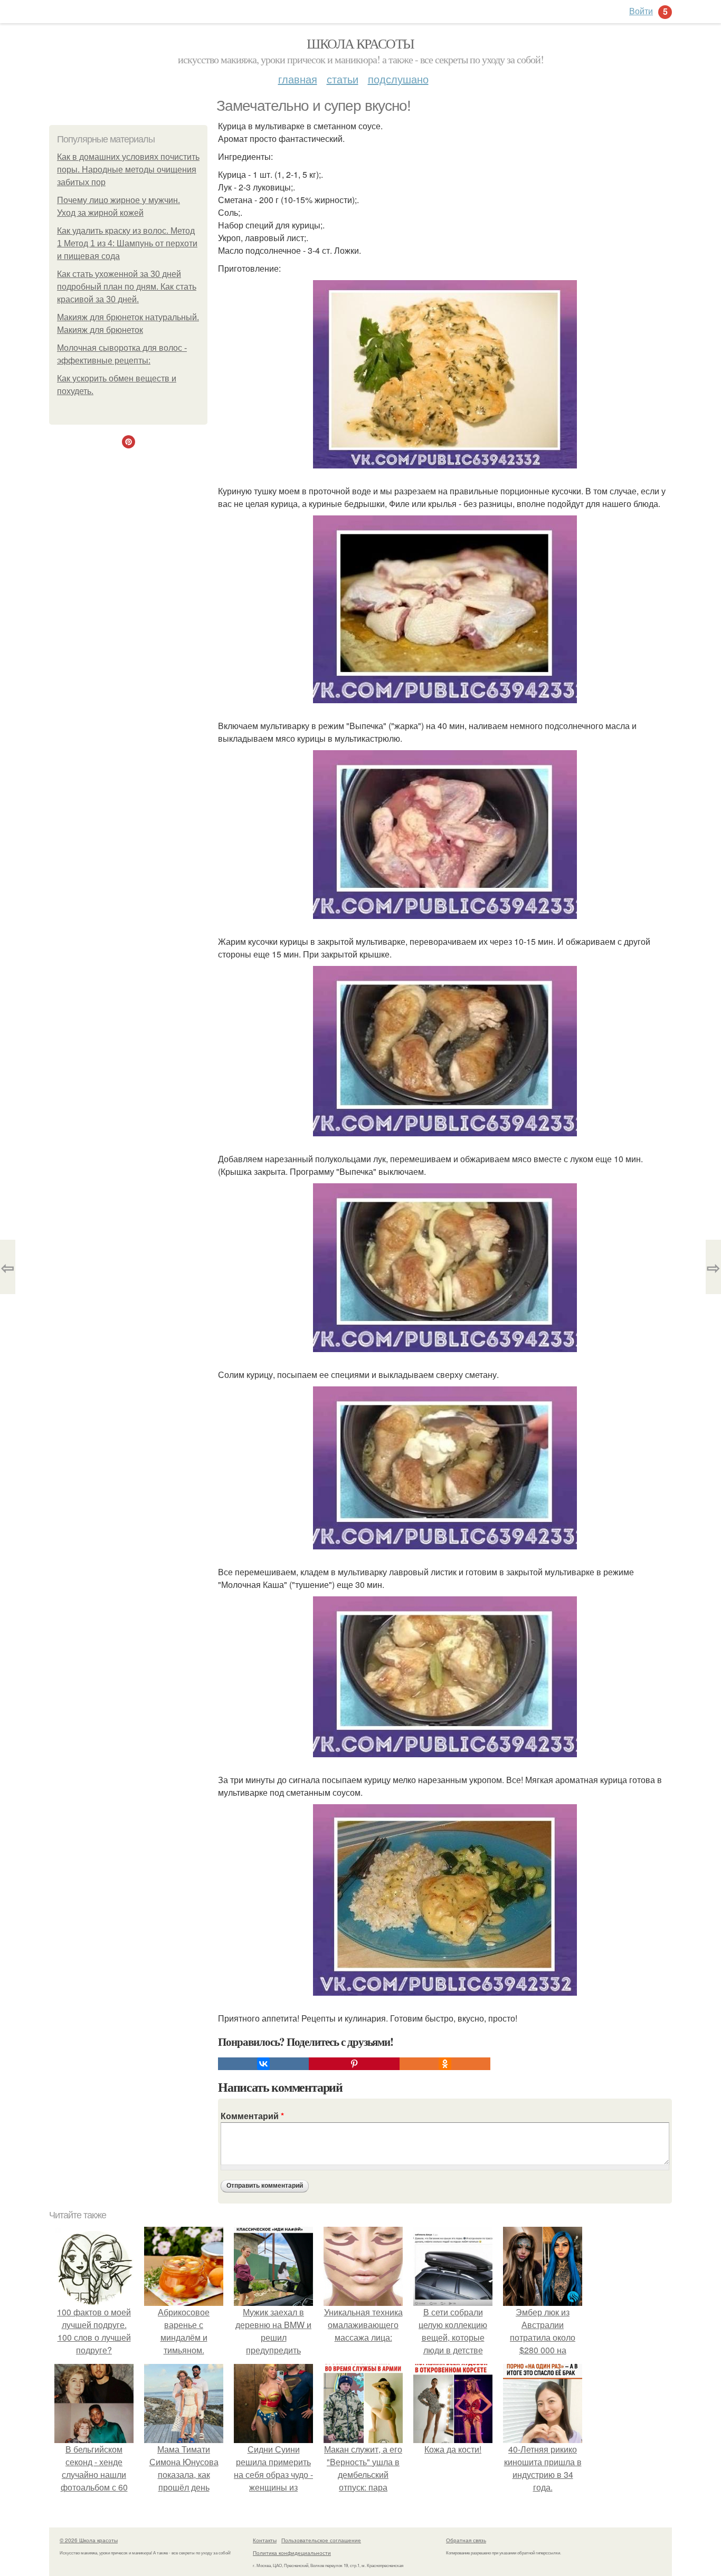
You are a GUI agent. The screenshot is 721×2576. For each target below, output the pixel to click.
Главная (298, 79)
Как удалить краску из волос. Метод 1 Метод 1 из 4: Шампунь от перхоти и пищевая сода (127, 243)
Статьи (343, 79)
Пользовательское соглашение (321, 2540)
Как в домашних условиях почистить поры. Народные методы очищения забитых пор (128, 170)
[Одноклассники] (445, 2064)
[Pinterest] (354, 2064)
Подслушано (398, 79)
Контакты (265, 2540)
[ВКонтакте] (263, 2064)
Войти (641, 11)
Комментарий (252, 2116)
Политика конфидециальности (292, 2553)
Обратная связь (466, 2540)
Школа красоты (360, 43)
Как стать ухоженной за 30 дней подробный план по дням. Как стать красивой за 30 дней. (127, 287)
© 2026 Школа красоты (89, 2540)
